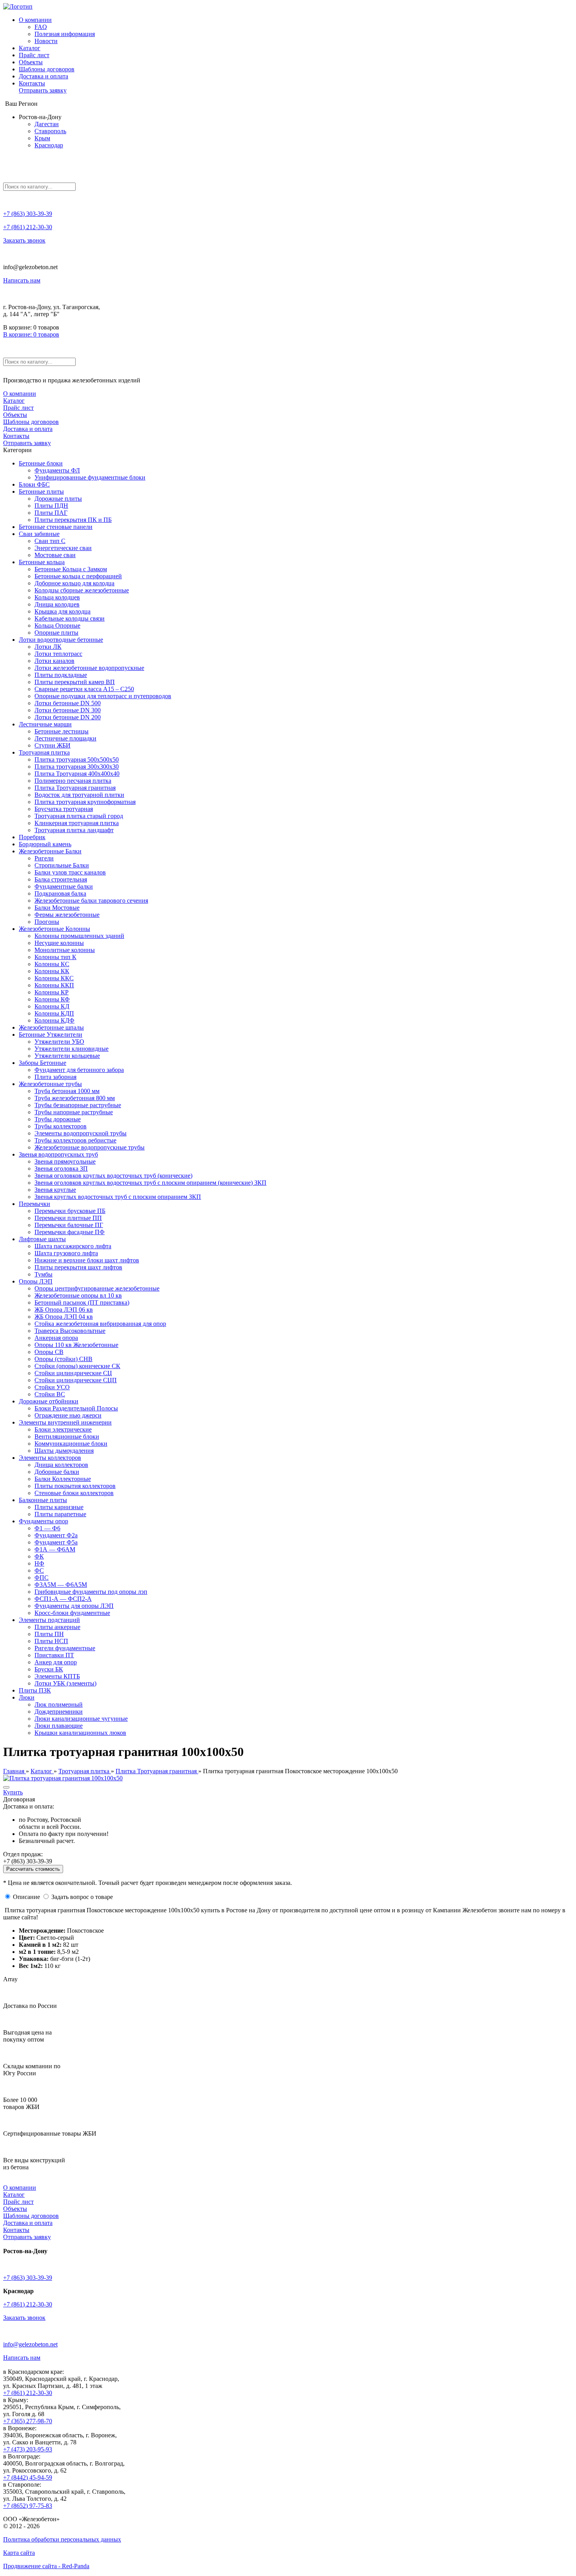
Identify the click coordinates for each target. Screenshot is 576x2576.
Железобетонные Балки (50, 851)
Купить (13, 1792)
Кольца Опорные (57, 625)
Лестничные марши (45, 724)
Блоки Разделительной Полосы (76, 1408)
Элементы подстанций (49, 1620)
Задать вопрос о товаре (82, 1897)
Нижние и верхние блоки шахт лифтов (87, 1260)
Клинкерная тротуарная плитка (77, 823)
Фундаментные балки (64, 886)
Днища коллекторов (61, 1465)
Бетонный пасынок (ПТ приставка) (82, 1302)
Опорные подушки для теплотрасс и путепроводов (103, 696)
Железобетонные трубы (50, 1084)
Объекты (31, 62)
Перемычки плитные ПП (68, 1218)
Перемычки (34, 1204)
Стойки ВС (50, 1394)
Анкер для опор (56, 1662)
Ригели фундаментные (65, 1648)
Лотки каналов (54, 661)
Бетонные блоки (41, 463)
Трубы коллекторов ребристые (75, 1140)
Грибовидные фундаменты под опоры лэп (91, 1592)
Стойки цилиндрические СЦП (76, 1380)
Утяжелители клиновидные (72, 1049)
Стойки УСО (52, 1387)
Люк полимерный (59, 1704)
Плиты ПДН (51, 506)
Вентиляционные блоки (67, 1436)
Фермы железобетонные (67, 915)
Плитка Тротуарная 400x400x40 (77, 774)
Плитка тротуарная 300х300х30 (77, 767)
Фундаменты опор (43, 1521)
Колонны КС (52, 964)
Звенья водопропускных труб (58, 1154)
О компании (35, 20)
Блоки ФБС (34, 484)
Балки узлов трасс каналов (70, 872)
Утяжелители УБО (59, 1042)
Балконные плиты (43, 1500)
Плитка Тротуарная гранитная (75, 788)
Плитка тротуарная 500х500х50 (77, 759)
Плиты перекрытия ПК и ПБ (73, 520)
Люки (27, 1697)
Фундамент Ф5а (56, 1542)
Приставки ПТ (54, 1655)
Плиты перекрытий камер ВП (75, 682)
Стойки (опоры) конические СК (77, 1366)
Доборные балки (57, 1472)
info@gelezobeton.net (30, 2344)
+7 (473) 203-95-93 (28, 2449)
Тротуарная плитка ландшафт (74, 830)
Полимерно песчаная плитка (73, 781)
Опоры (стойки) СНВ (63, 1359)
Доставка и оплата (43, 76)
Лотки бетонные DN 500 (68, 703)
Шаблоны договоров (47, 69)
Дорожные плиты (58, 499)
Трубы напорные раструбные (74, 1112)
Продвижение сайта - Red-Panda (46, 2566)
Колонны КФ (52, 999)
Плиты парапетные (60, 1514)
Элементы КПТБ (57, 1676)
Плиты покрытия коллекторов (75, 1486)
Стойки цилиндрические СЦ (73, 1373)
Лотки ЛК (48, 647)
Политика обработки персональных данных (62, 2539)
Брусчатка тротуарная (64, 809)
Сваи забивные (39, 534)
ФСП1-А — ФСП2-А (63, 1599)
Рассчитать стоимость (33, 1869)
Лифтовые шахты (42, 1239)
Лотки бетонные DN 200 (68, 717)
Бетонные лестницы (62, 731)
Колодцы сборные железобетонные (82, 590)
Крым (42, 138)
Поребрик (32, 837)
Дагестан (47, 124)
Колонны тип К (55, 957)
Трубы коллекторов (61, 1126)
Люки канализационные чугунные (81, 1719)
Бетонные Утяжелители (51, 1035)
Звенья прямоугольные (65, 1161)
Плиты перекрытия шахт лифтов (78, 1267)
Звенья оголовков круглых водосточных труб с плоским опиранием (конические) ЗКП (150, 1183)
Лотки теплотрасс (58, 654)
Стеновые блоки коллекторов (74, 1493)
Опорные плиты (56, 633)
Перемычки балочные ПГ (69, 1225)
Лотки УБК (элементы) (65, 1683)
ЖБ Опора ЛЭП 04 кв (64, 1317)
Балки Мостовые (57, 908)
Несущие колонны (59, 943)
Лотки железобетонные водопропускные (89, 668)
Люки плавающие (59, 1726)
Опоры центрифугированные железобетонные (97, 1288)
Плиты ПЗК (35, 1690)
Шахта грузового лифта (66, 1253)
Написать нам (22, 280)
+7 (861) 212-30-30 (28, 227)
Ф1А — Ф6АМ (55, 1549)
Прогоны (47, 922)
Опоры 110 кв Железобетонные (76, 1345)
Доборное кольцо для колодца (74, 583)
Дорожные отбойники (49, 1401)
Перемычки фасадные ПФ (70, 1232)
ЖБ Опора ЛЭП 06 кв (64, 1310)
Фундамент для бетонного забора (79, 1070)
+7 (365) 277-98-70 (28, 2421)
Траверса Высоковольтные (70, 1331)
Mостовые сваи (55, 555)
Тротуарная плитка (44, 752)
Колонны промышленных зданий (79, 936)
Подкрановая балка (60, 893)
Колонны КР (52, 992)
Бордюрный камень (45, 844)
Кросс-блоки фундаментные (72, 1613)
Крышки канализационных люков (80, 1733)
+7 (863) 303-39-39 (28, 214)
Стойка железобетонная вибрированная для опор (100, 1324)
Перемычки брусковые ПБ (70, 1211)
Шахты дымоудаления (64, 1451)
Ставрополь (50, 131)
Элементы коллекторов (50, 1458)
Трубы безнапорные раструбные (78, 1105)
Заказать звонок (24, 240)
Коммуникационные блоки (71, 1444)
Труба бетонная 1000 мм (67, 1091)
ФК (39, 1556)
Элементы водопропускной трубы (81, 1133)
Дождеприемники (59, 1712)
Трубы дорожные (58, 1119)
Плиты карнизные (59, 1507)
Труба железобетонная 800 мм (75, 1098)
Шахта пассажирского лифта (73, 1246)
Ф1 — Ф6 (47, 1528)
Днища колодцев (57, 604)
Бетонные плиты (41, 491)
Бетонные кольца (42, 562)
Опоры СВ (49, 1352)
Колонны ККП (54, 985)
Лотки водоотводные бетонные (61, 640)
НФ (39, 1563)
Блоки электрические (63, 1429)
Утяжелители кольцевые (67, 1056)
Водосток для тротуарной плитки (79, 795)
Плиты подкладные (61, 675)
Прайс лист (34, 55)
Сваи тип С (50, 541)
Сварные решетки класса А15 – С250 (84, 689)
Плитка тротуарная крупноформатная (85, 802)
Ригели (44, 858)
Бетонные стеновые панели (56, 527)
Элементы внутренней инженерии (65, 1422)
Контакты (32, 83)
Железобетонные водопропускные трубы (90, 1147)
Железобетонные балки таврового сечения (91, 901)
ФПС (42, 1578)
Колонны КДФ (54, 1020)
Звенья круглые (55, 1190)
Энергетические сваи (63, 548)
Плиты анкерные (57, 1627)
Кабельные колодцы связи (70, 618)
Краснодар (49, 145)
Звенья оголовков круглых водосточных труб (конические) (113, 1176)
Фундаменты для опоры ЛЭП (74, 1606)
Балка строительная (61, 879)
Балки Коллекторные (63, 1479)
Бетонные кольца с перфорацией (78, 576)
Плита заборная (55, 1077)
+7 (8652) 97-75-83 (28, 2506)
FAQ (41, 27)
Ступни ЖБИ (53, 745)
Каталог (30, 48)
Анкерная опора (56, 1338)
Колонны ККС (54, 978)
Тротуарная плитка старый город (79, 816)
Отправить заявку (43, 90)
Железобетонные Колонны (54, 929)
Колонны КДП (54, 1013)
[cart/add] (6, 1787)
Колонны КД (52, 1006)
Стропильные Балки (62, 865)
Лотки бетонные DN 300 (68, 710)
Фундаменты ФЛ (57, 470)
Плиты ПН (49, 1634)
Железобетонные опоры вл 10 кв (78, 1295)
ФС (39, 1570)
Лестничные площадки (65, 738)
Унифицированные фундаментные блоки (90, 477)
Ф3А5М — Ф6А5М (61, 1585)
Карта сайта (19, 2553)
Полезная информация (65, 34)
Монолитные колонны (65, 950)
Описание (26, 1897)
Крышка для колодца (62, 611)
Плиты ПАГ (51, 513)
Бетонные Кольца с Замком (71, 569)
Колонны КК (52, 971)
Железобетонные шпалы (51, 1027)
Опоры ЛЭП (36, 1281)
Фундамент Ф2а (56, 1535)
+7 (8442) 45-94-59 (28, 2477)
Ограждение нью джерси (68, 1415)
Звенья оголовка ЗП (61, 1169)
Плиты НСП (51, 1641)
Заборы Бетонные (43, 1063)
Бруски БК (49, 1669)
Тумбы (43, 1274)
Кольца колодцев (57, 597)
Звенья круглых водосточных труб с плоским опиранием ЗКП (118, 1197)
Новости (46, 41)
